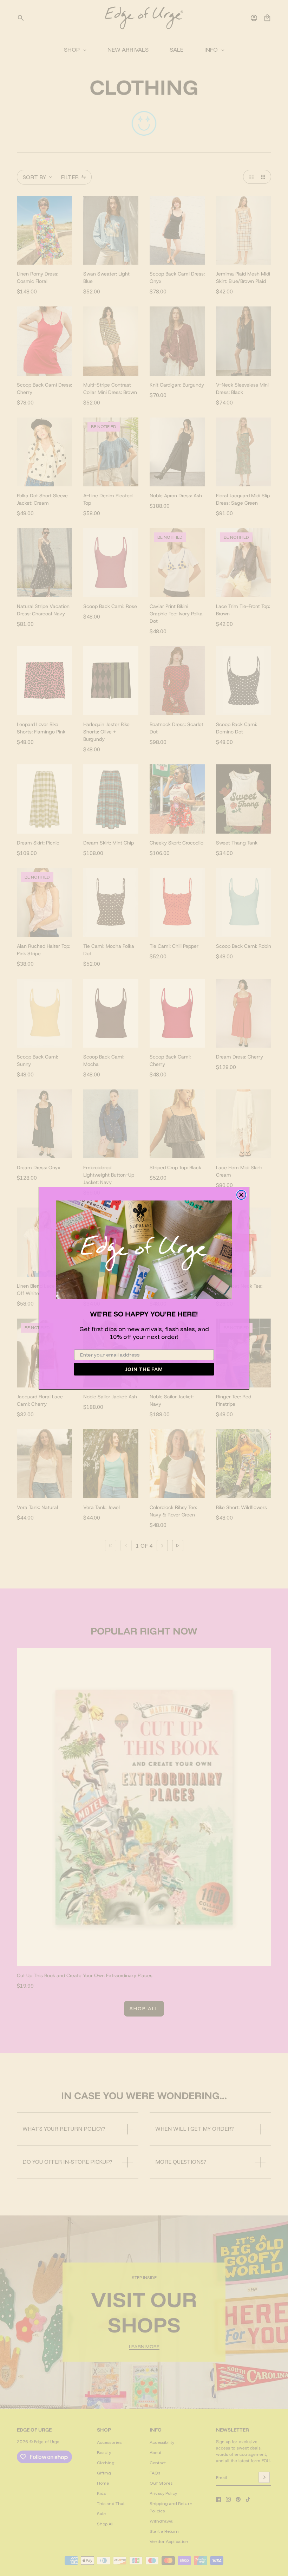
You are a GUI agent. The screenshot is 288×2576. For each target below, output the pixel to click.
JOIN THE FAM (144, 1369)
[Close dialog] (241, 1195)
